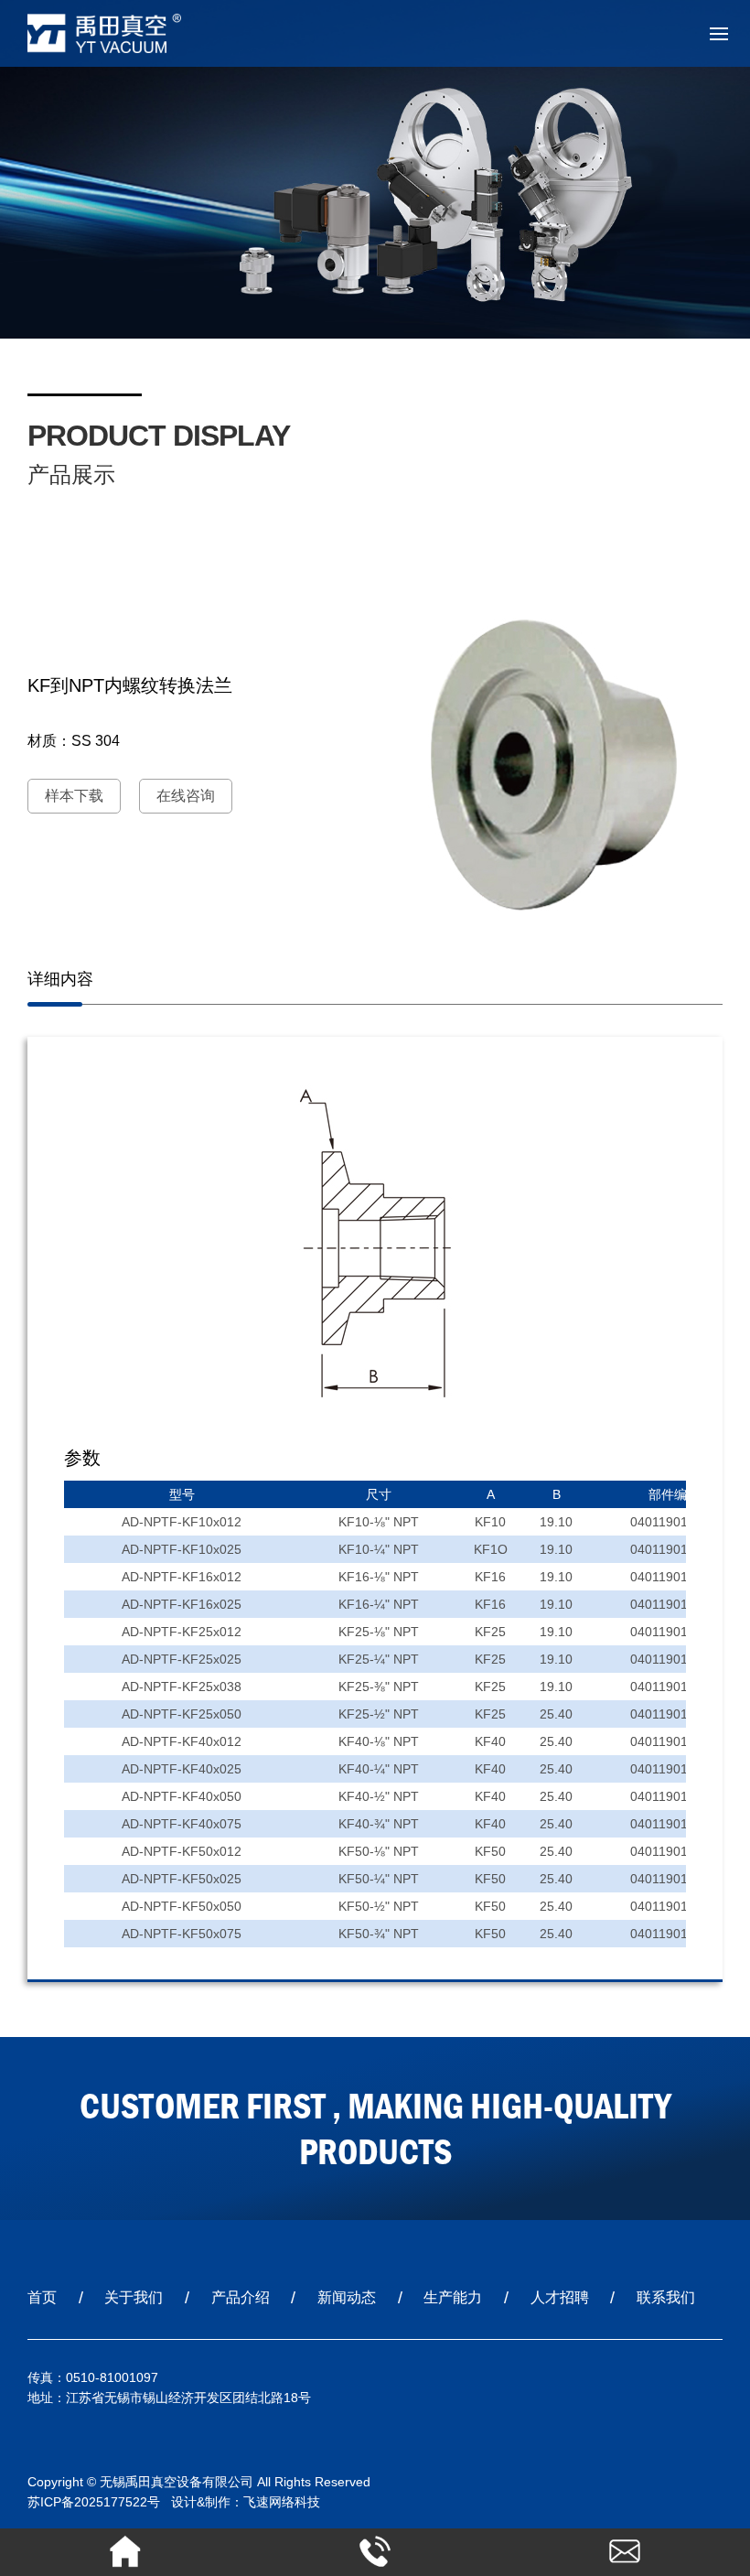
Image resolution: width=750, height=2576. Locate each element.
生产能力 (453, 2297)
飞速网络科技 (282, 2502)
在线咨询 (186, 796)
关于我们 (134, 2297)
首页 (42, 2297)
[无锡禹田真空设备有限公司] (123, 33)
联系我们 (666, 2297)
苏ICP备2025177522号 (94, 2502)
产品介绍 (241, 2297)
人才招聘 (560, 2297)
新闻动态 (347, 2297)
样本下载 (74, 796)
